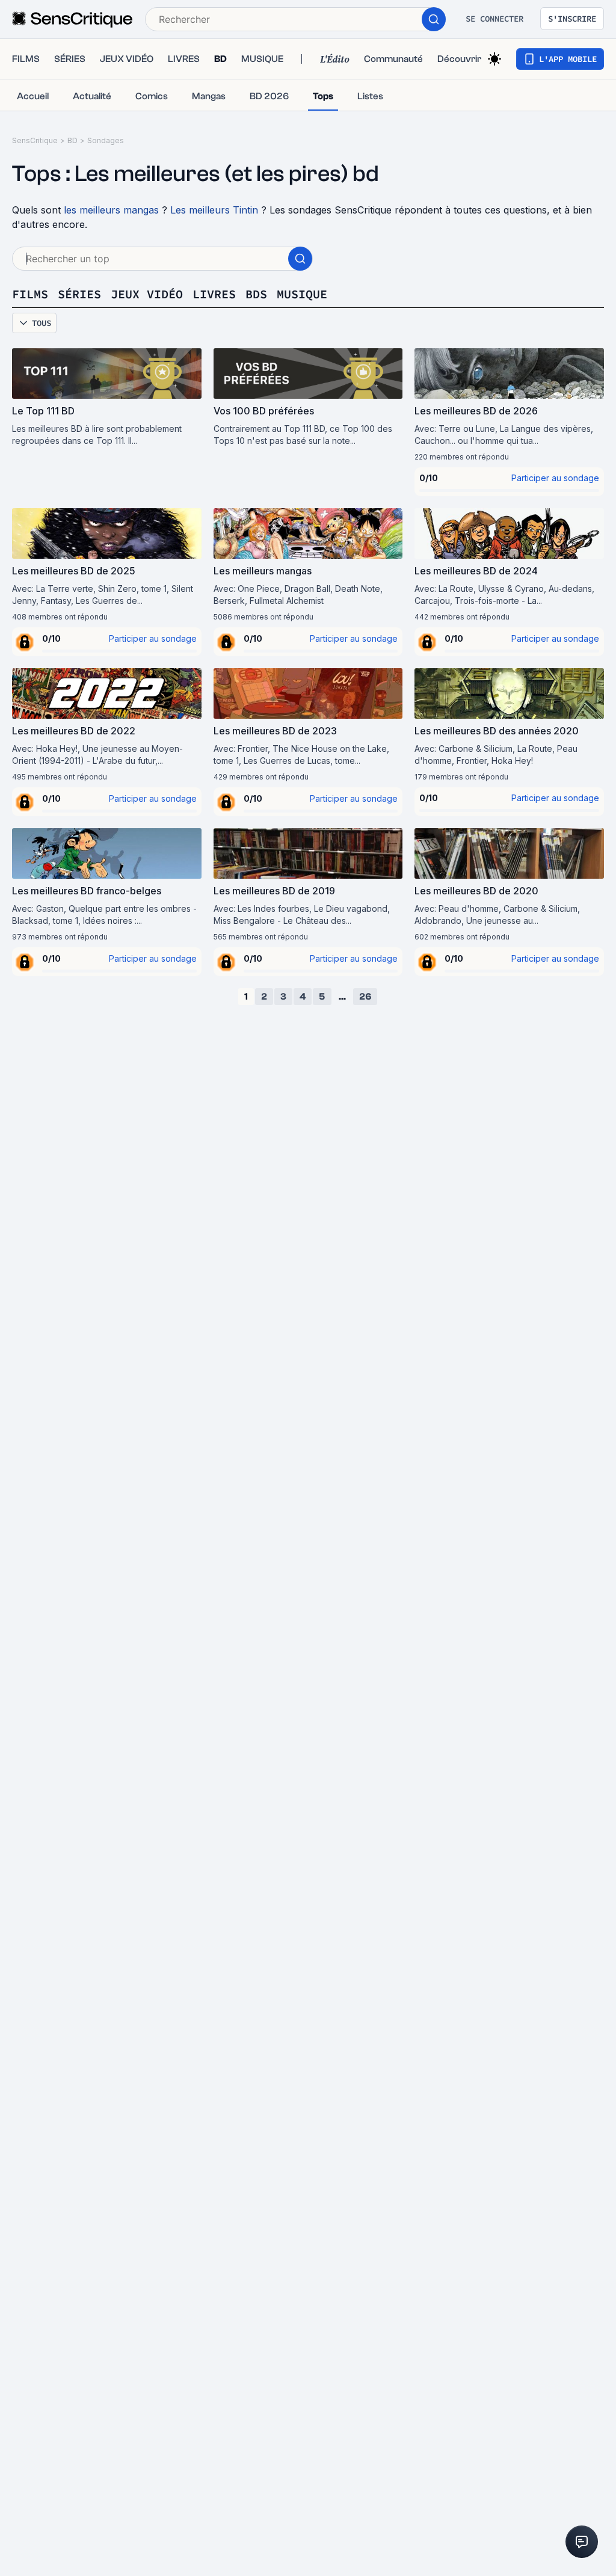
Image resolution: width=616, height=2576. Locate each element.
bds (256, 294)
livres (214, 294)
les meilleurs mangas (111, 210)
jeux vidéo (147, 294)
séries (79, 294)
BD (72, 140)
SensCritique (35, 140)
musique (302, 294)
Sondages (106, 140)
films (30, 294)
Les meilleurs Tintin (214, 210)
